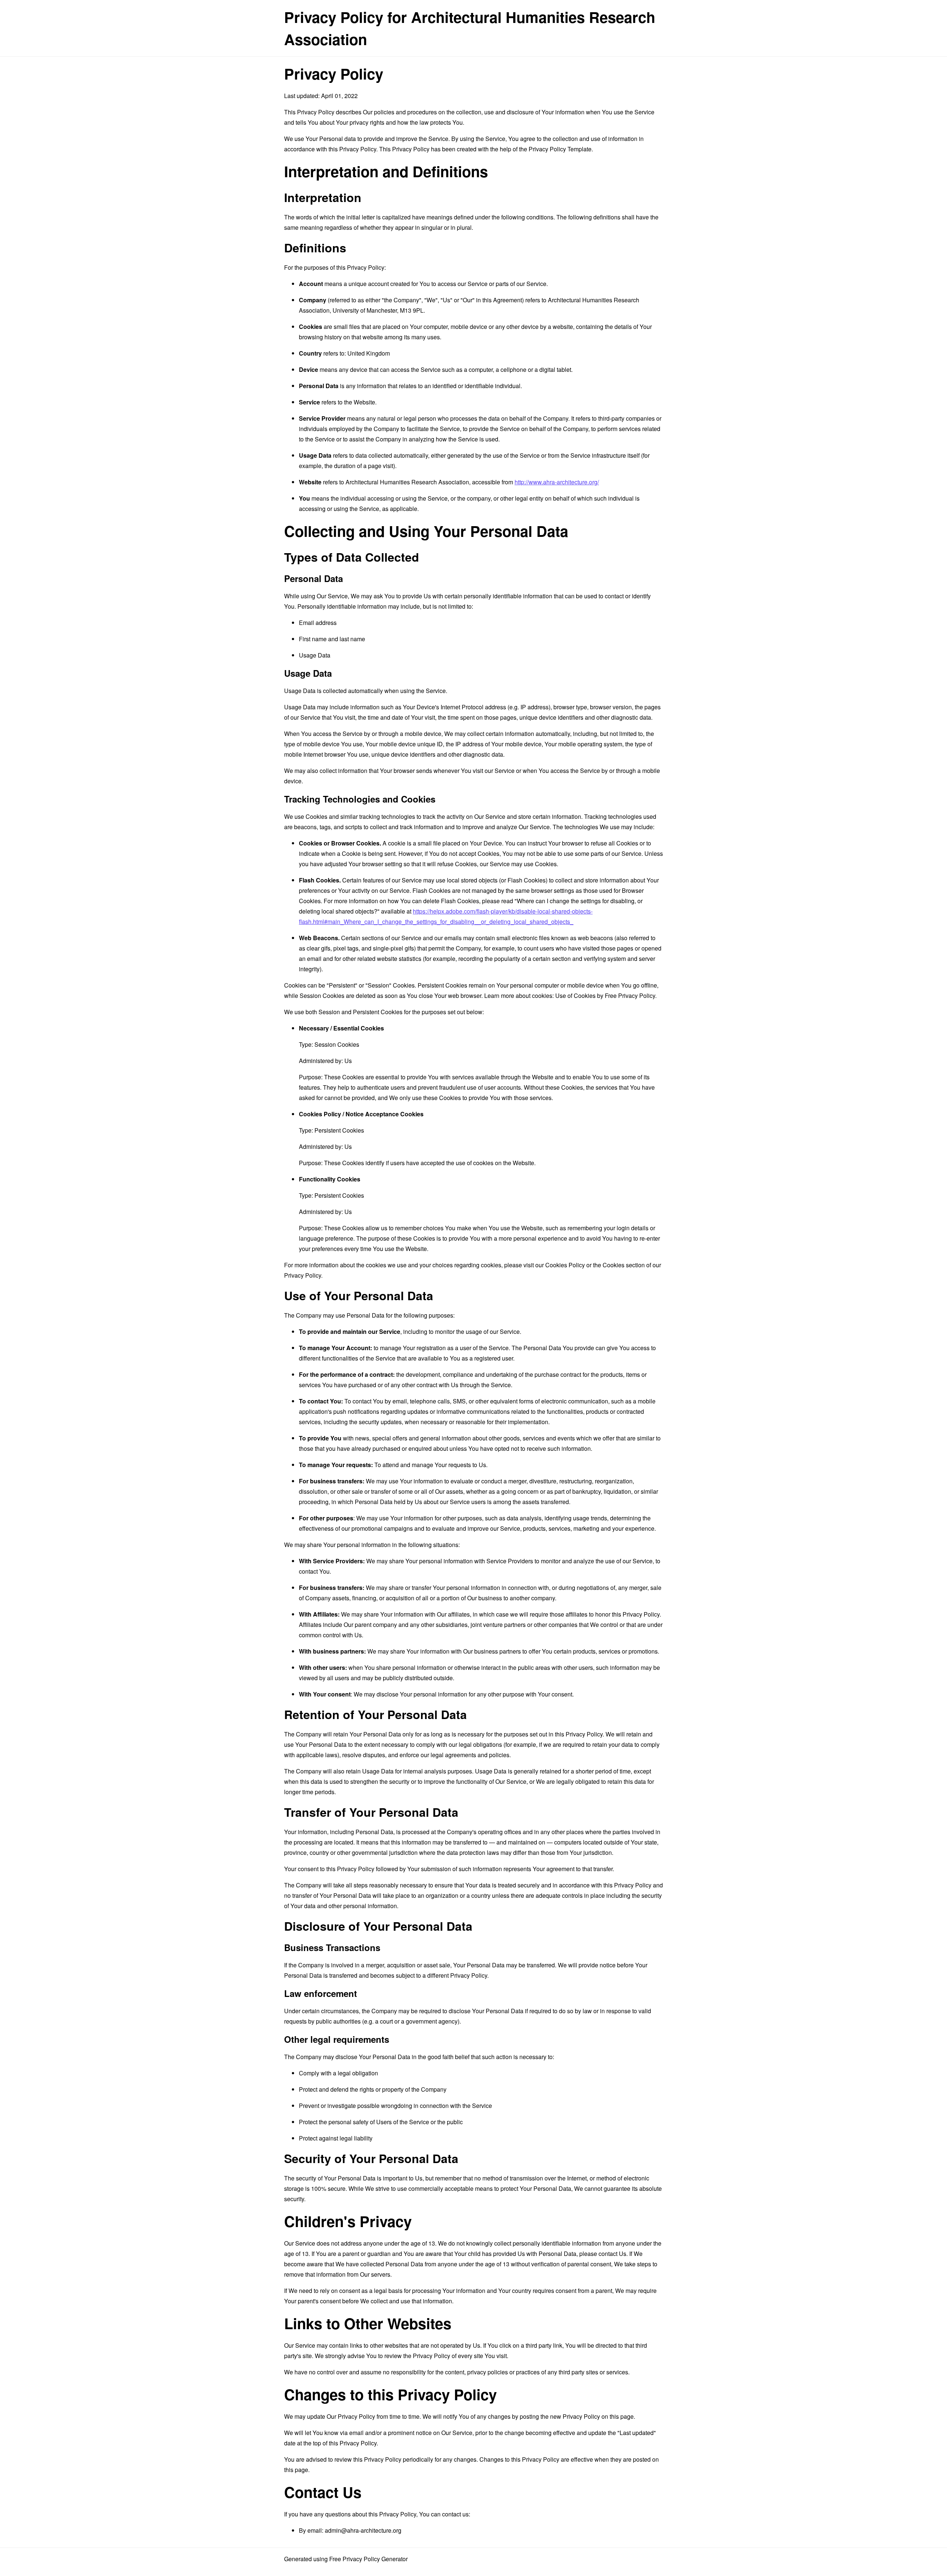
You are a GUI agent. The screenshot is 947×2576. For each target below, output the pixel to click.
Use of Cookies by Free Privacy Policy (605, 996)
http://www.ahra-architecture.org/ (557, 482)
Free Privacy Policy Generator (368, 2559)
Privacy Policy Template (560, 149)
